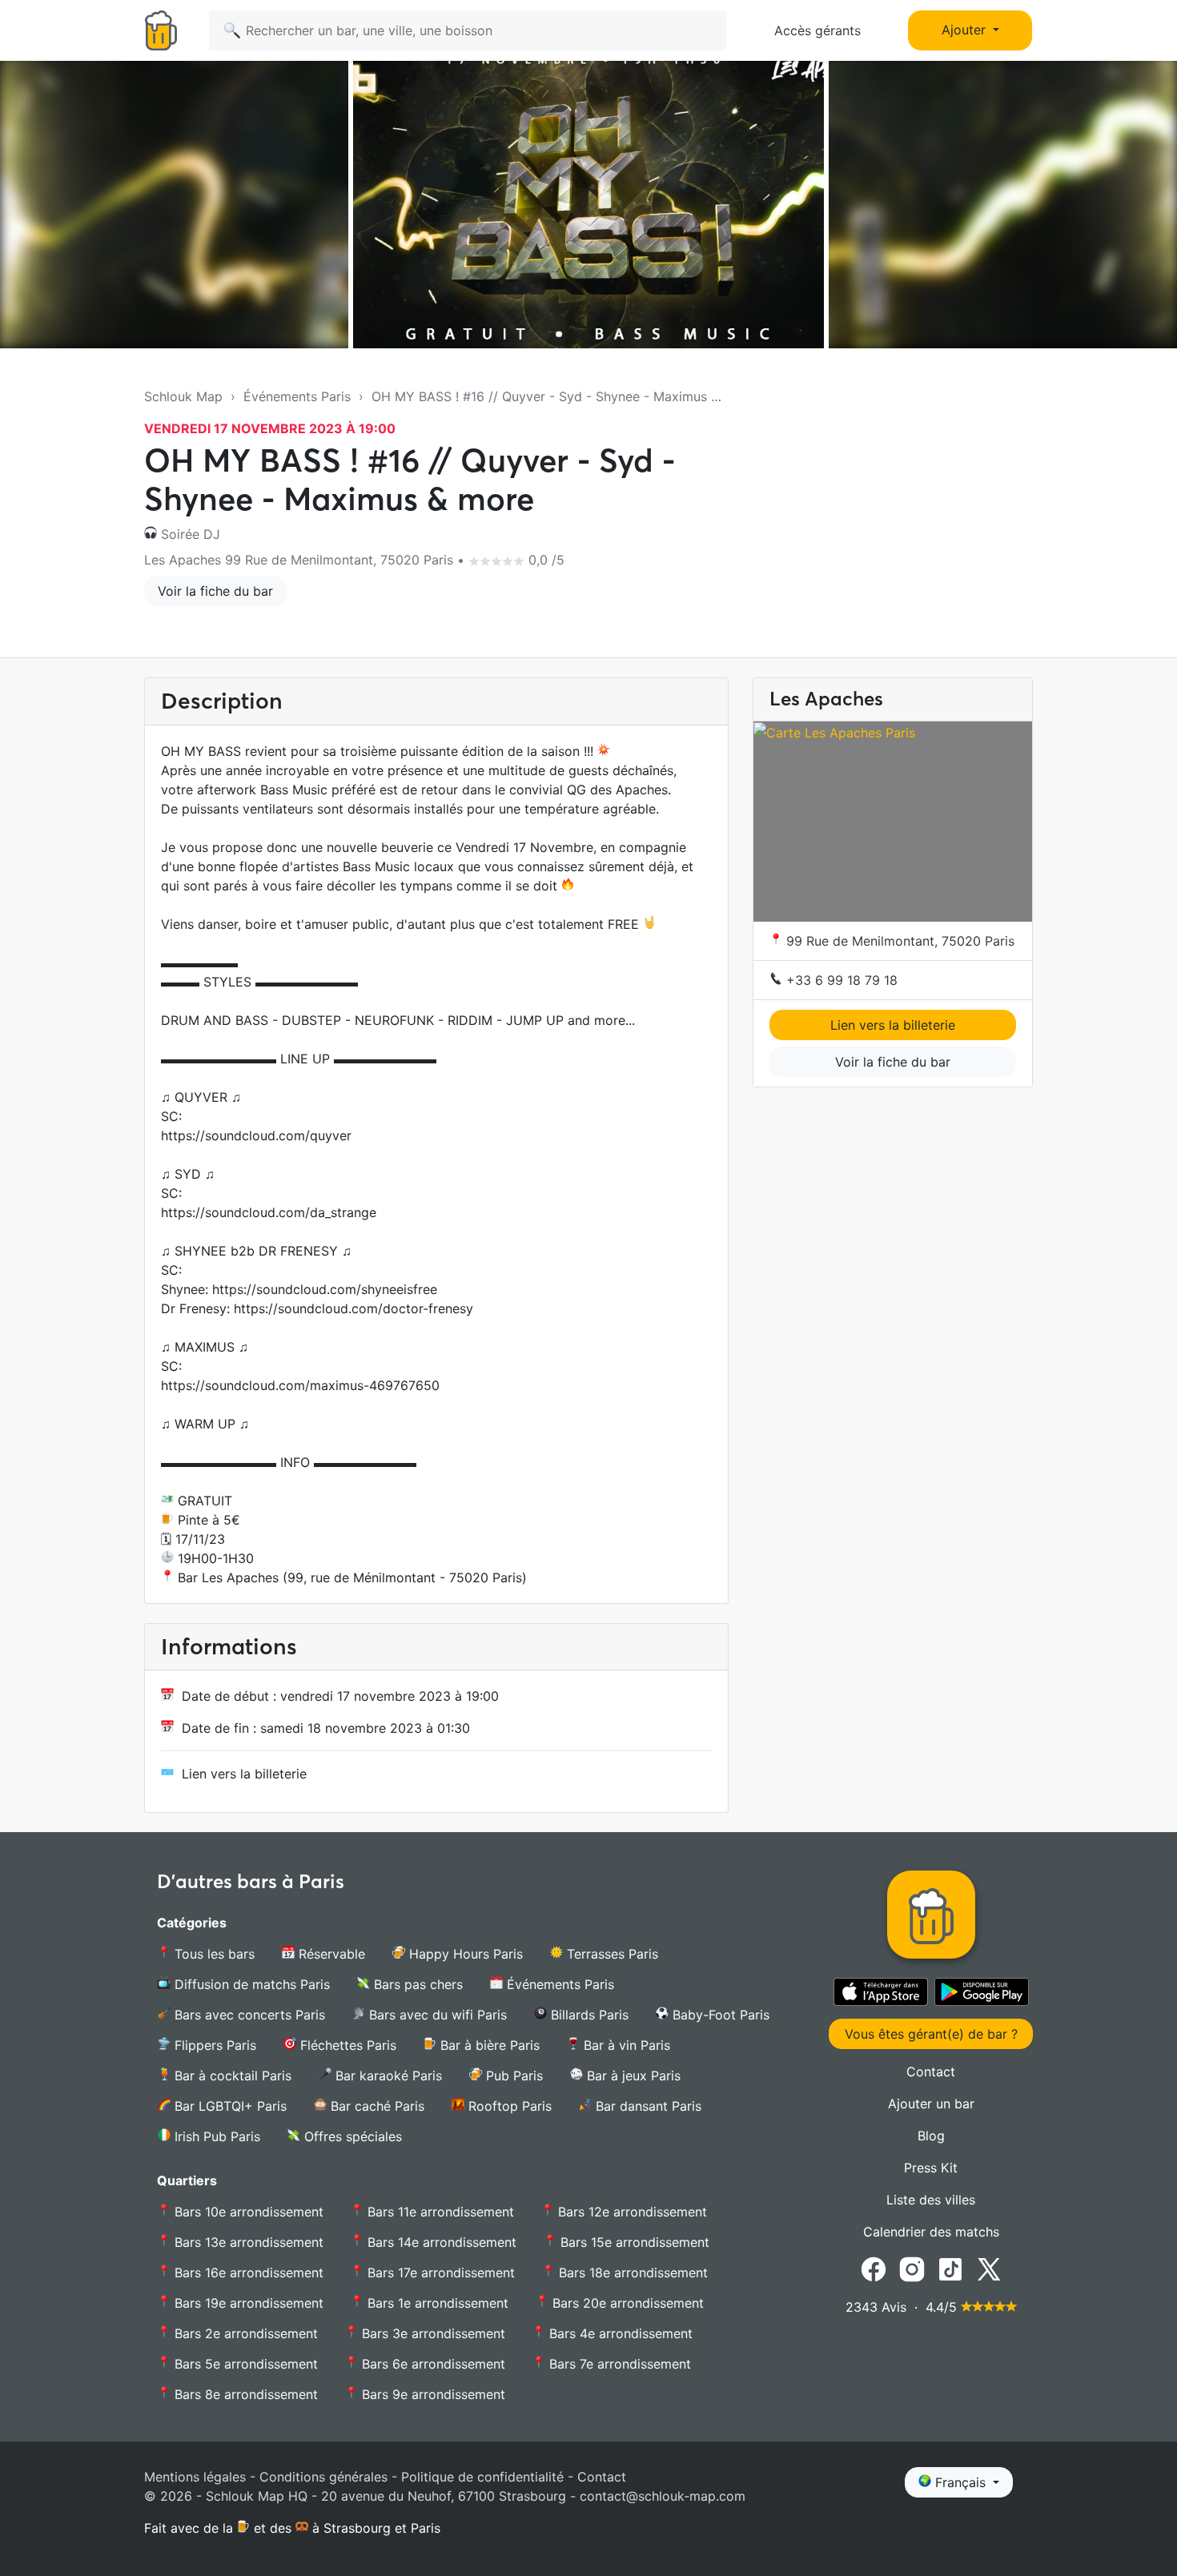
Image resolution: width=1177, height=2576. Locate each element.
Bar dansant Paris (647, 2106)
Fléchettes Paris (346, 2045)
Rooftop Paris (508, 2106)
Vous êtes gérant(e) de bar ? (931, 2034)
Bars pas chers (416, 1984)
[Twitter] (989, 2269)
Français (960, 2482)
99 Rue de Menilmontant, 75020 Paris (898, 941)
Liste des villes (931, 2200)
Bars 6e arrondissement (432, 2364)
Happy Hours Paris (464, 1954)
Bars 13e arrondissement (247, 2242)
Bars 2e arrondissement (244, 2333)
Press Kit (931, 2168)
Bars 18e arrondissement (631, 2273)
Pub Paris (512, 2076)
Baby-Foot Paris (719, 2015)
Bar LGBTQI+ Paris (229, 2106)
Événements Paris (297, 396)
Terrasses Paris (611, 1954)
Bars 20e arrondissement (626, 2303)
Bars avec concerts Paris (248, 2015)
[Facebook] (874, 2269)
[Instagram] (912, 2269)
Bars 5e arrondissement (244, 2364)
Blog (931, 2136)
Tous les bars (213, 1954)
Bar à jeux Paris (632, 2076)
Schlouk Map (183, 396)
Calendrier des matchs (931, 2232)
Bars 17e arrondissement (439, 2273)
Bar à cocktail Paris (231, 2076)
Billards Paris (588, 2015)
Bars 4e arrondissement (619, 2333)
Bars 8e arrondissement (244, 2394)
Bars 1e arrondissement (436, 2303)
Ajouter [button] (966, 30)
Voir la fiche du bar (215, 591)
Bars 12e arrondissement (631, 2212)
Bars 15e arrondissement (633, 2242)
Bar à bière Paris (488, 2045)
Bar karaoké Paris (387, 2076)
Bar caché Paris (376, 2106)
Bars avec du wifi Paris (436, 2015)
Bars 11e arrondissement (439, 2212)
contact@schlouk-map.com (663, 2496)
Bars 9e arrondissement (432, 2394)
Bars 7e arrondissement (618, 2364)
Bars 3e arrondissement (432, 2333)
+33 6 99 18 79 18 (840, 980)
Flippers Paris (213, 2045)
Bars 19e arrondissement (247, 2303)
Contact (931, 2072)
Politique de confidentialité (482, 2477)
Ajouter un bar (931, 2104)
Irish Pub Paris (215, 2136)
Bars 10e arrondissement (247, 2212)
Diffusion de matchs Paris (250, 1984)
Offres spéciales (351, 2136)
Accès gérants (817, 30)
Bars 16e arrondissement (247, 2273)
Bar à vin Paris (625, 2045)
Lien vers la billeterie (244, 1774)
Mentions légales (195, 2477)
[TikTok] (950, 2269)
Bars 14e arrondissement (440, 2242)
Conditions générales (323, 2477)
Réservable (330, 1954)
